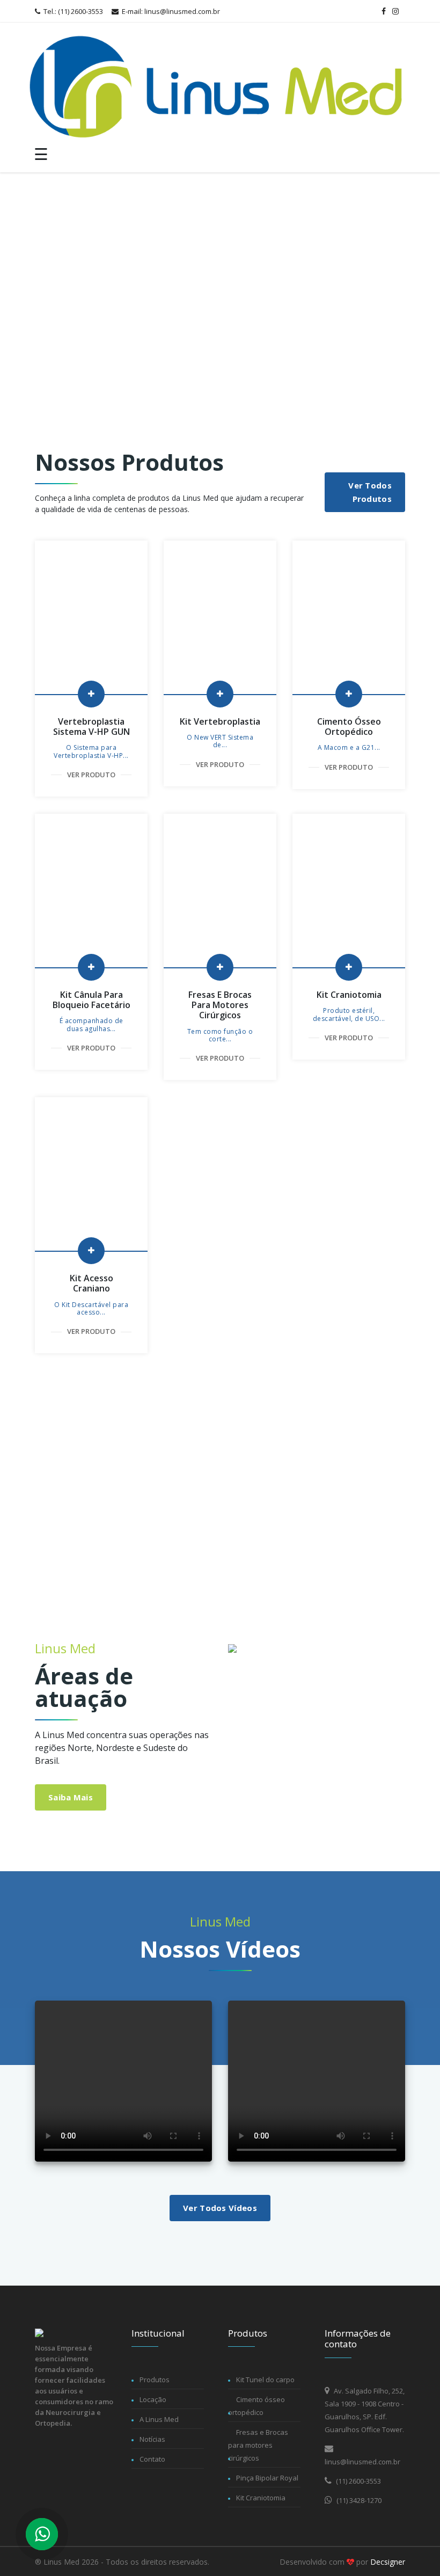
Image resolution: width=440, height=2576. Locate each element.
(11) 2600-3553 (358, 2481)
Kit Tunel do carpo (265, 2380)
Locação (153, 2399)
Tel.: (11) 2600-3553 (72, 11)
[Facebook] (384, 11)
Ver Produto (91, 775)
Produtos (155, 2380)
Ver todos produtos (370, 492)
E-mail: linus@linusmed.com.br (170, 11)
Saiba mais (71, 1797)
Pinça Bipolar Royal (267, 2478)
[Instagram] (395, 11)
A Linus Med (159, 2419)
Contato (152, 2459)
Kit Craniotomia (261, 2498)
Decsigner (388, 2562)
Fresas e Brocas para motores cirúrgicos (258, 2445)
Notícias (152, 2439)
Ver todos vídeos (220, 2208)
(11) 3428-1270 (358, 2500)
